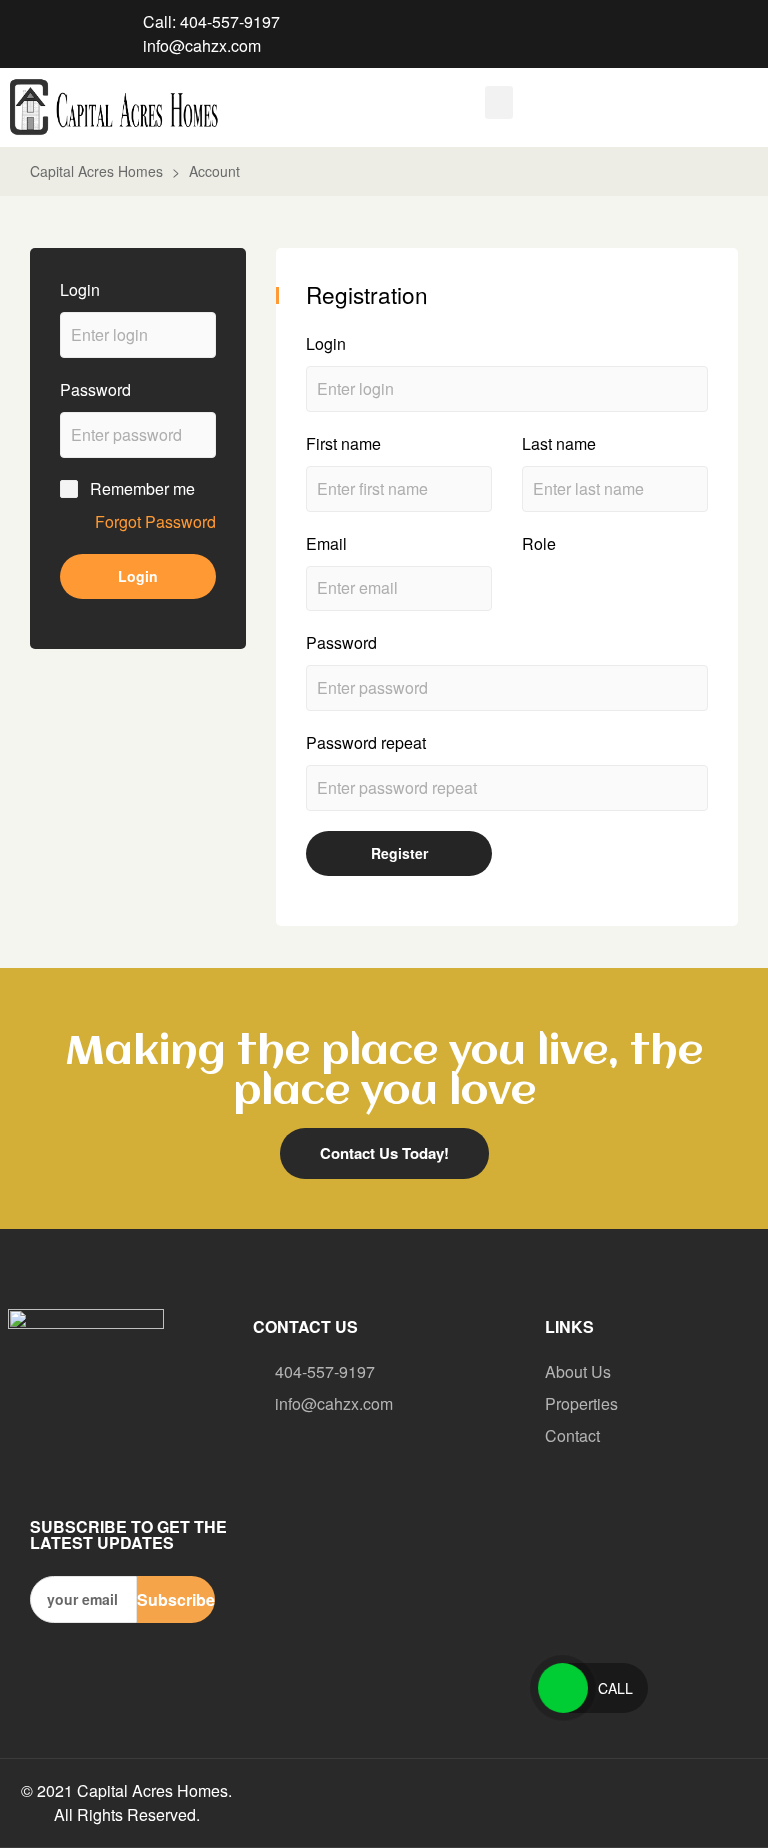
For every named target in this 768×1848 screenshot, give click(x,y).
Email (326, 543)
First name (343, 443)
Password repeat (366, 742)
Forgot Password (155, 521)
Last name (559, 443)
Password (95, 389)
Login (80, 289)
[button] (499, 102)
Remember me (142, 489)
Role (539, 543)
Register (399, 853)
